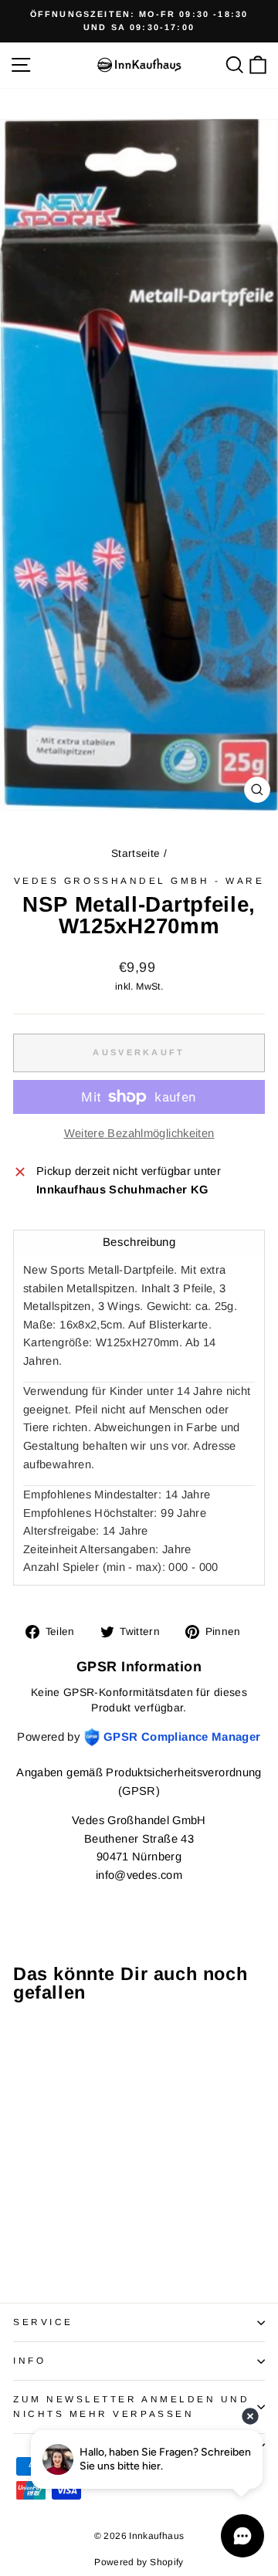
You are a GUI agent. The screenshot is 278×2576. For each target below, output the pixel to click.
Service (43, 2322)
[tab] (139, 1242)
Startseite (136, 853)
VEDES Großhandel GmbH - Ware (139, 880)
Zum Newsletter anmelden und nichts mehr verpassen (131, 2406)
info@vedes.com (139, 1875)
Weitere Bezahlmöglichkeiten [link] (139, 1133)
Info (29, 2360)
